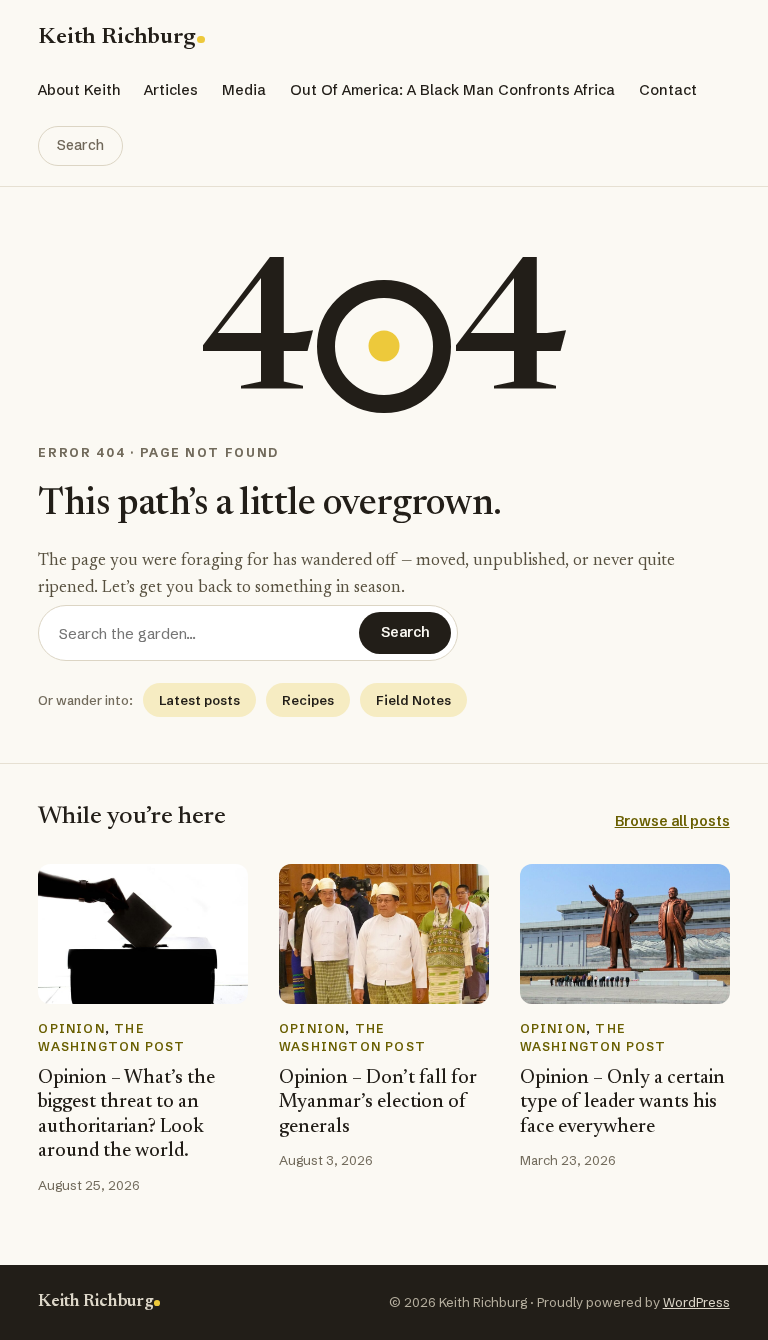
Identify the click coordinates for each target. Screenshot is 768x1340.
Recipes (308, 700)
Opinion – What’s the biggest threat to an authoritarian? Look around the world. (126, 1115)
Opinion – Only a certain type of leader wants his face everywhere (622, 1103)
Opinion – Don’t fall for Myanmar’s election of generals (378, 1103)
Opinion (71, 1028)
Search (80, 145)
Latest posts (199, 700)
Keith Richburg (116, 37)
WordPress (696, 1302)
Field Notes (413, 700)
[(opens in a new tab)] (143, 934)
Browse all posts (672, 821)
